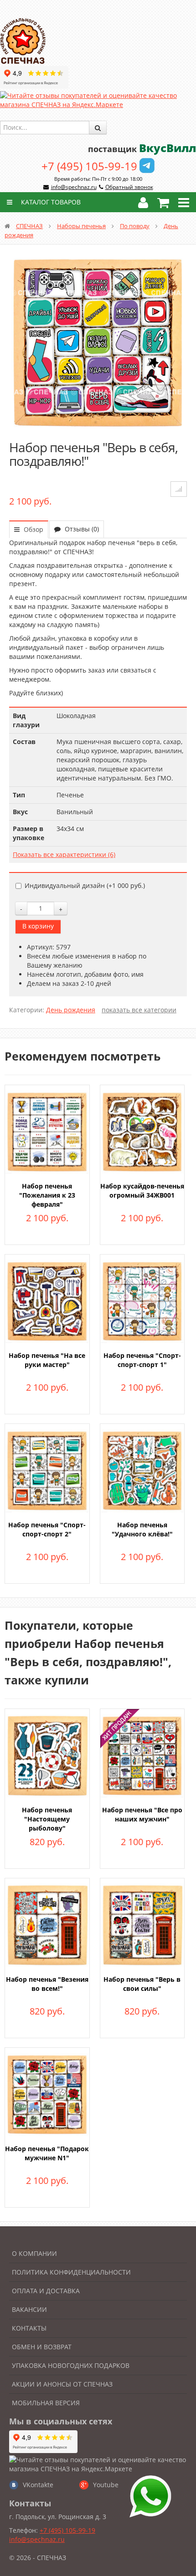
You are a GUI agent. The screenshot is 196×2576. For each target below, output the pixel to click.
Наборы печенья (81, 226)
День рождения (71, 1010)
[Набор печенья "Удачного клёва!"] (142, 1470)
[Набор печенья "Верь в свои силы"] (142, 1924)
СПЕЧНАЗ (29, 226)
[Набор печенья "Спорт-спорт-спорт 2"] (47, 1470)
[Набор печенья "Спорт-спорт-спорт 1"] (142, 1300)
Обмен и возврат (42, 2347)
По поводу (135, 226)
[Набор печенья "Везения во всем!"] (47, 1924)
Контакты (29, 2328)
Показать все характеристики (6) (64, 854)
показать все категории (139, 1010)
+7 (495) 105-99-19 (89, 166)
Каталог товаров (50, 202)
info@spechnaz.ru (74, 187)
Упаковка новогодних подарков (71, 2365)
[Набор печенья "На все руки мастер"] (47, 1300)
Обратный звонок (129, 187)
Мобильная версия (46, 2403)
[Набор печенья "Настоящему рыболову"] (47, 1755)
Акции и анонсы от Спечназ (62, 2384)
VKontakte (38, 2485)
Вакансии (29, 2309)
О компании (34, 2253)
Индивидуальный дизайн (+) (85, 885)
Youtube (106, 2485)
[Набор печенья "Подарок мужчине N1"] (47, 2094)
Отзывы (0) (81, 529)
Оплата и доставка (46, 2291)
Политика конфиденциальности (71, 2272)
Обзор (33, 529)
